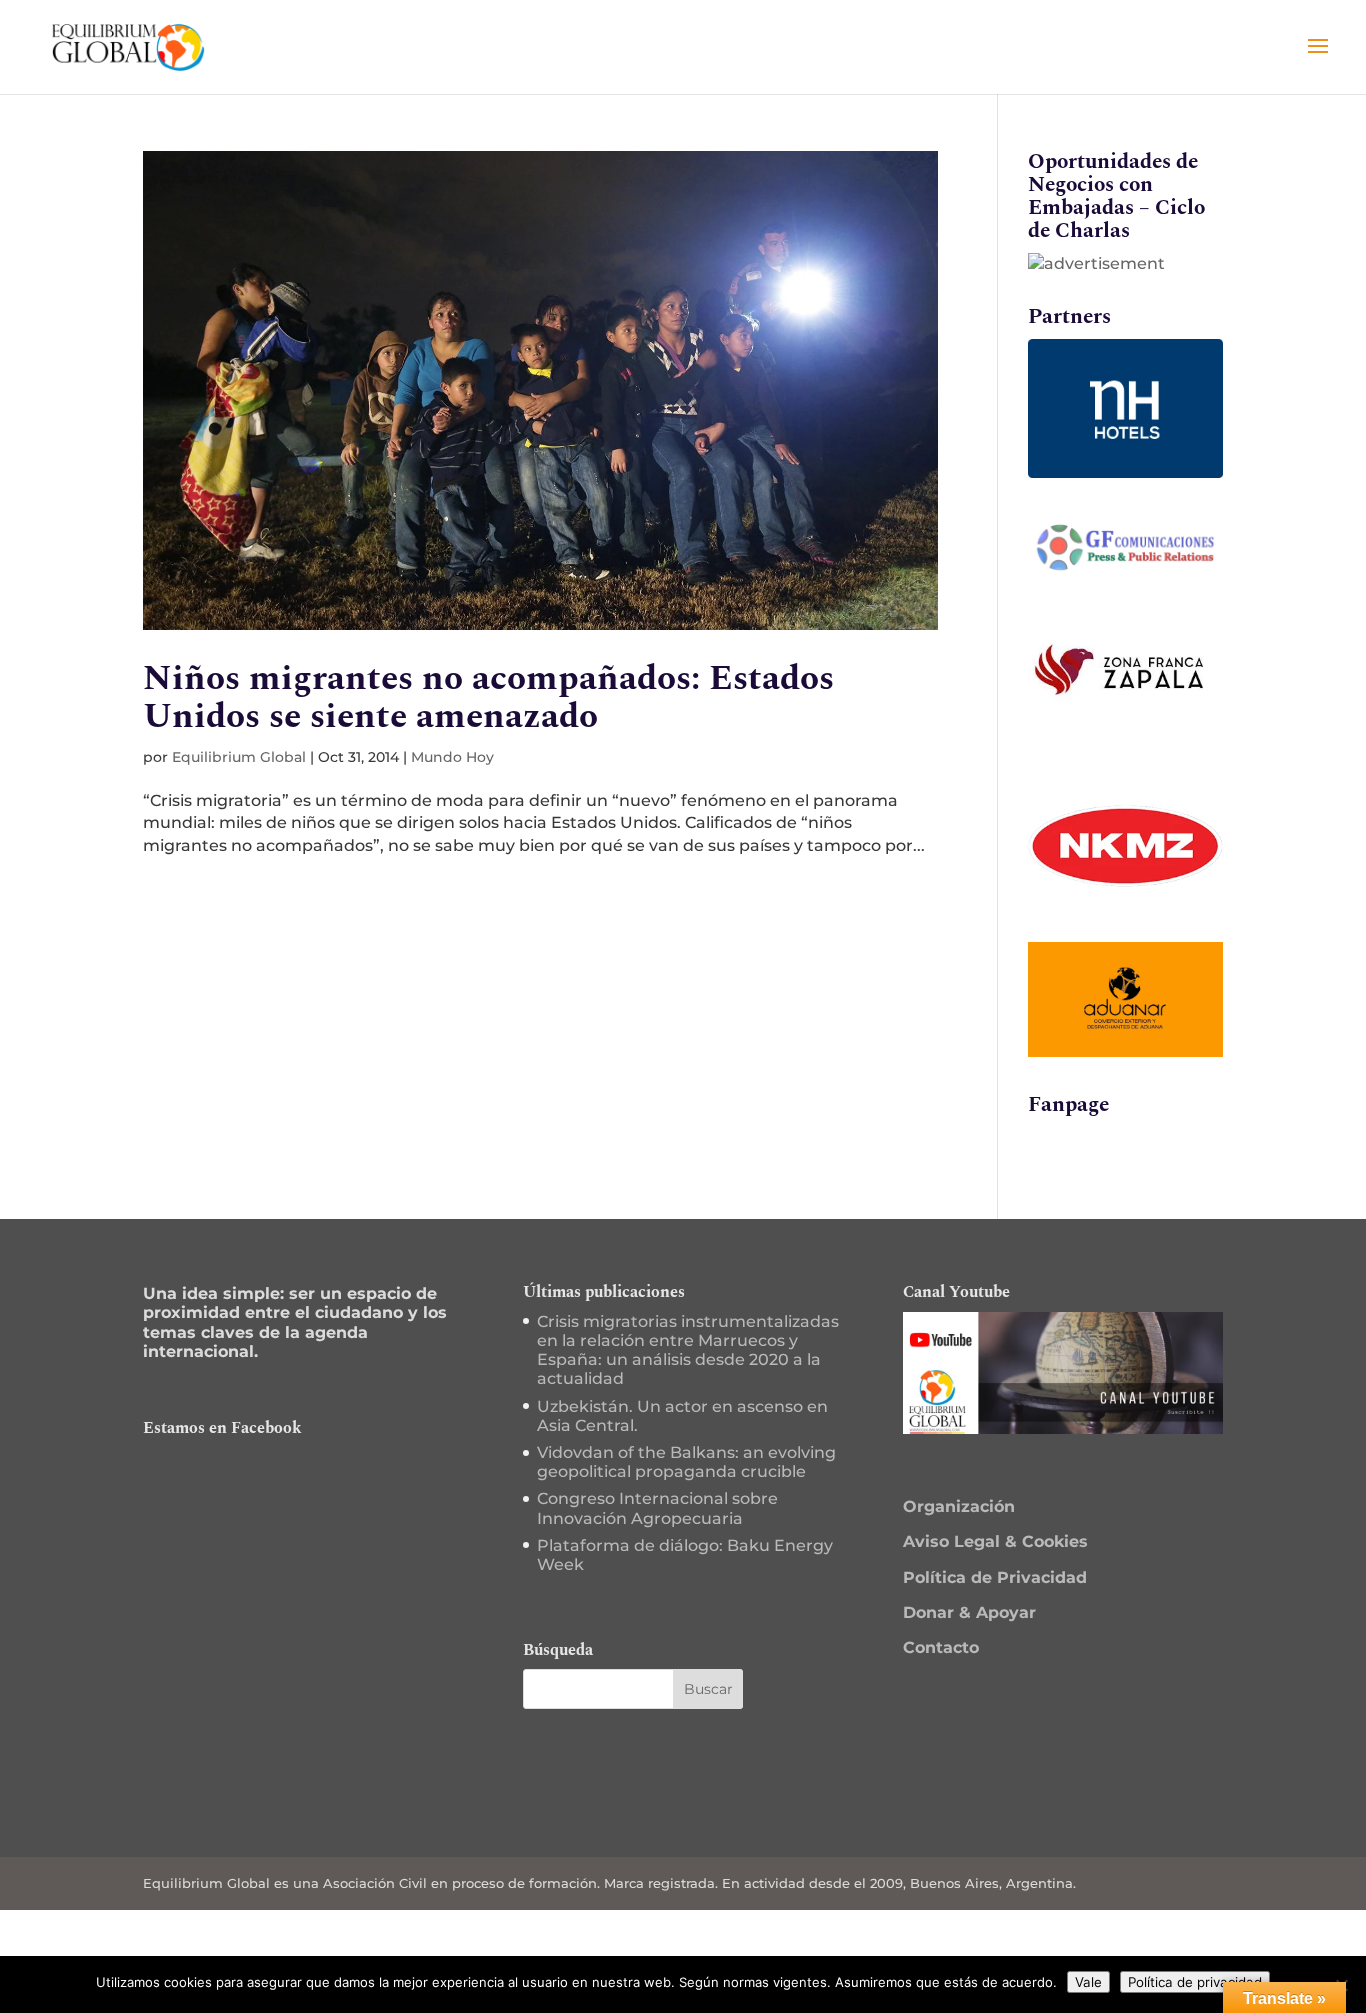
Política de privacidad (1195, 1982)
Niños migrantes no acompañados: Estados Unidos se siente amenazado (488, 697)
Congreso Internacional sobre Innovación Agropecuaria (657, 1508)
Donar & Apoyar (969, 1612)
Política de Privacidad (995, 1577)
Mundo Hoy (452, 757)
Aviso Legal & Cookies (995, 1541)
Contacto (941, 1647)
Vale (1088, 1982)
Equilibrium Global (239, 757)
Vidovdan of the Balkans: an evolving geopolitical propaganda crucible (686, 1462)
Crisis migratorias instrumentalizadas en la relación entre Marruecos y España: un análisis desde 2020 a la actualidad (688, 1350)
